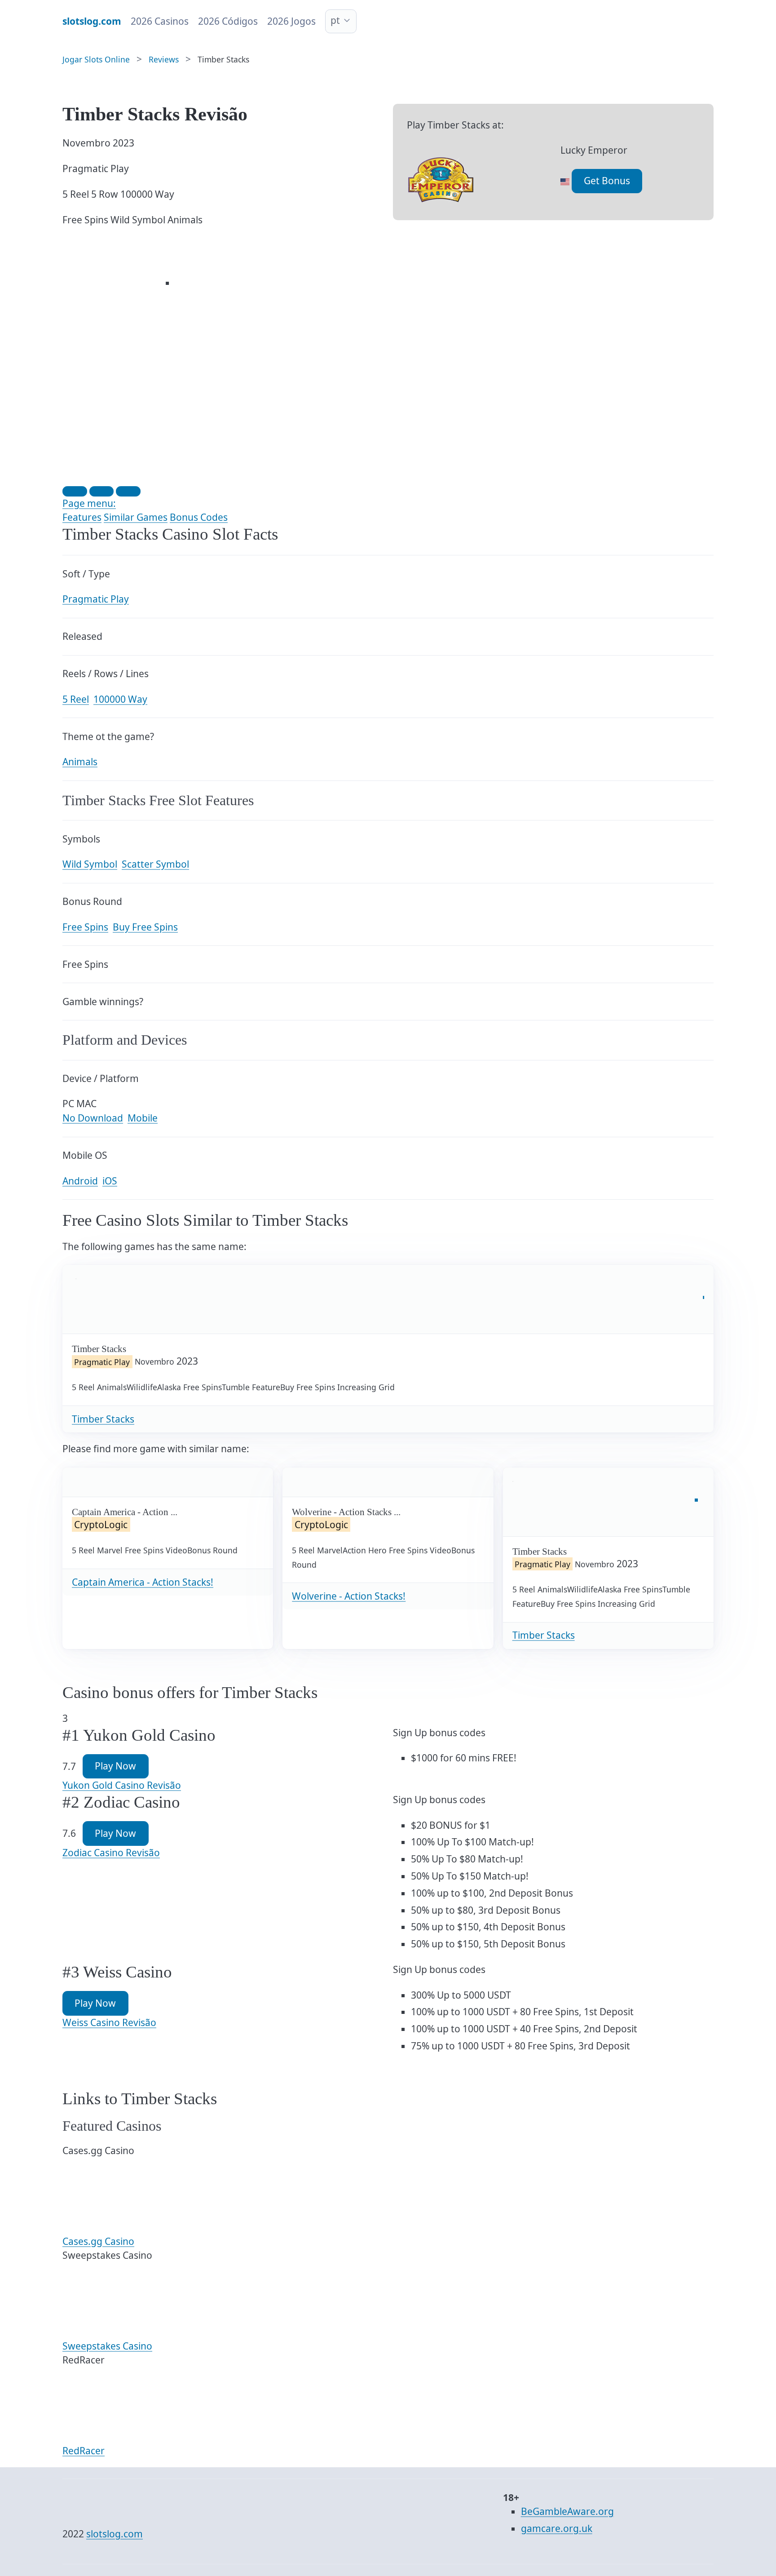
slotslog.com (115, 2534)
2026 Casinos (160, 21)
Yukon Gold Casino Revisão (122, 1785)
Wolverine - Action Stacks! (349, 1596)
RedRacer (84, 2451)
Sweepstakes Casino (107, 2346)
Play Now (115, 1766)
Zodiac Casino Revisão (111, 1853)
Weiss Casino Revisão (109, 2022)
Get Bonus (607, 181)
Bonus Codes (199, 517)
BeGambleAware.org (567, 2511)
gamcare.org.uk (557, 2528)
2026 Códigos (228, 21)
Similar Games (136, 517)
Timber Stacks (103, 1419)
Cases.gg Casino (98, 2241)
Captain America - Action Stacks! (143, 1582)
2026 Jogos (291, 21)
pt (335, 20)
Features (82, 517)
